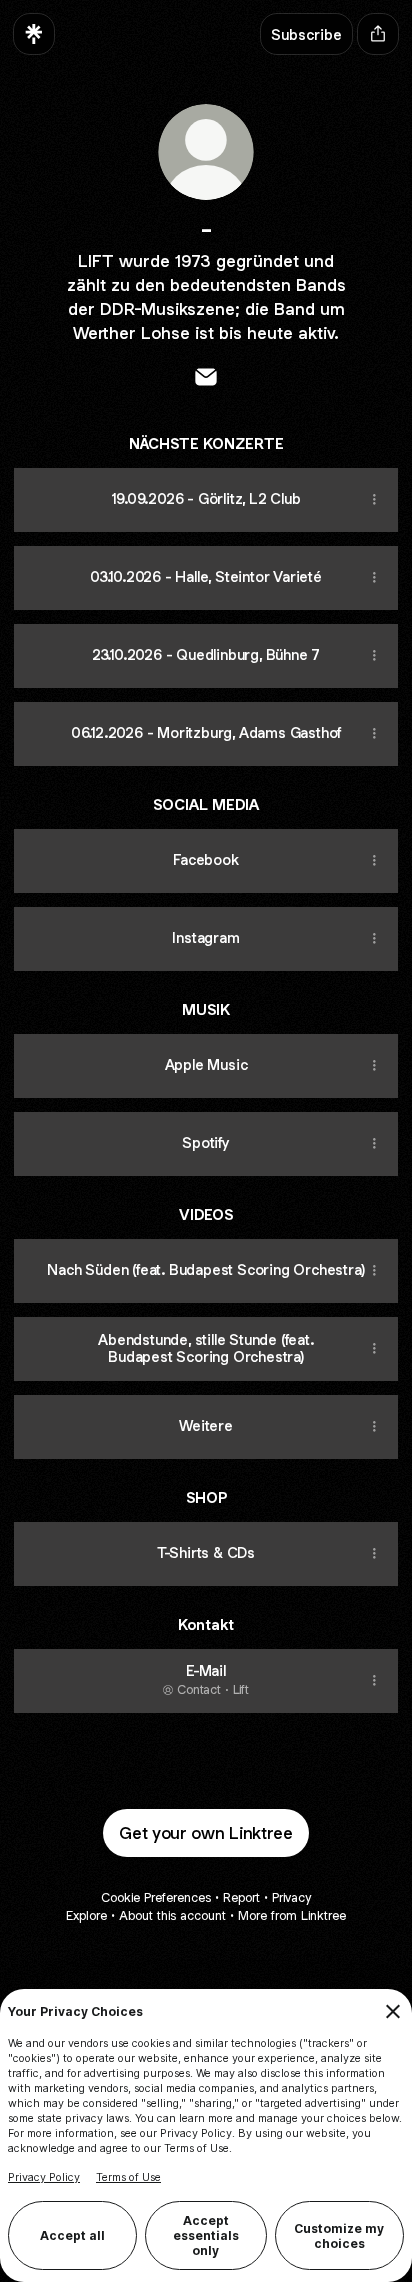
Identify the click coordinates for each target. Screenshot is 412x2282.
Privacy (291, 1897)
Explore (86, 1915)
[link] (206, 377)
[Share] (374, 500)
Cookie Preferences (156, 1897)
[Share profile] (378, 34)
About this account (172, 1915)
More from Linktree (292, 1915)
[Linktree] (34, 34)
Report (241, 1897)
